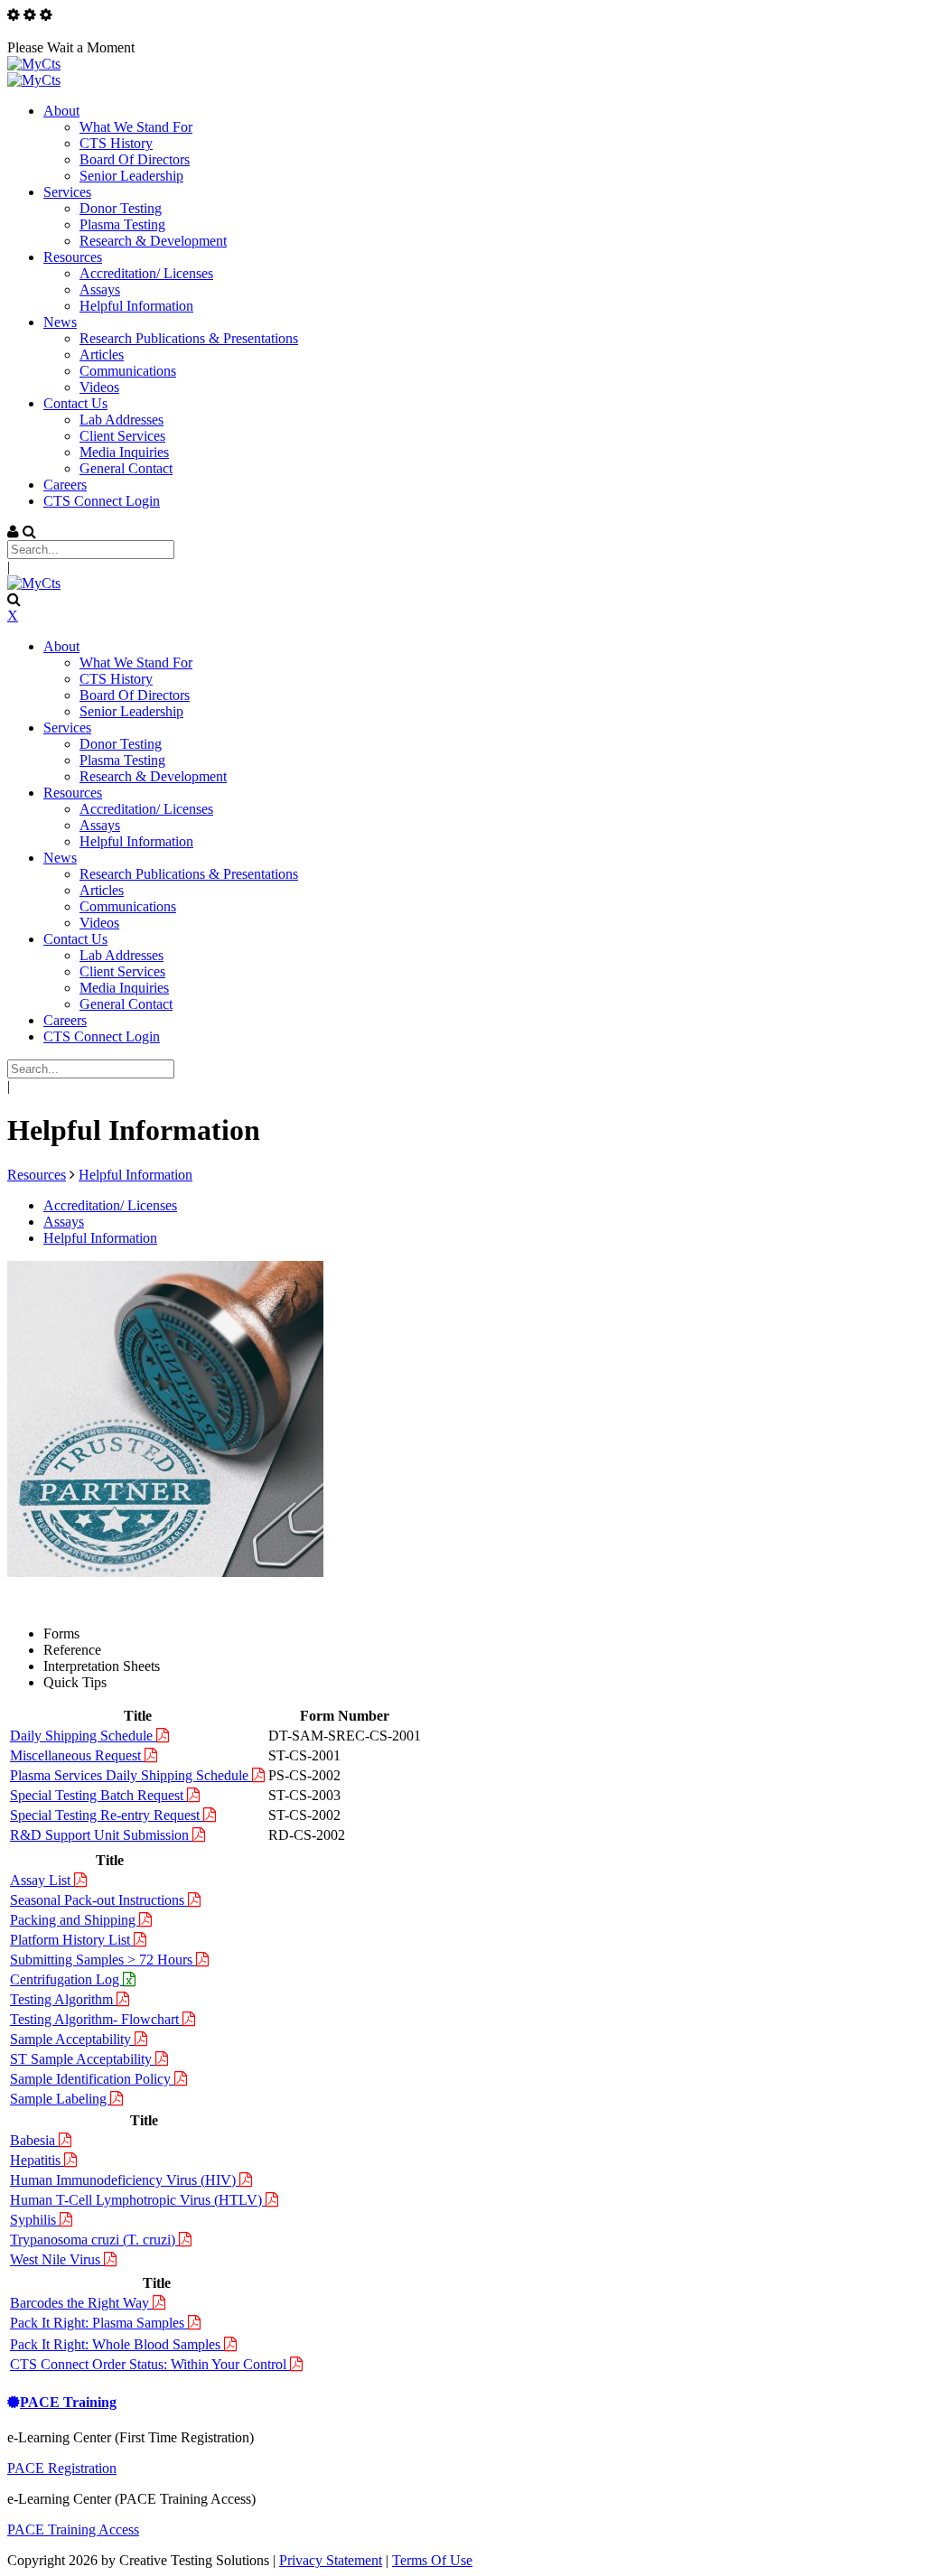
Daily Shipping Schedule (83, 1736)
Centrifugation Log (66, 1979)
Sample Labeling (60, 2099)
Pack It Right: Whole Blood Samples (117, 2344)
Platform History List (72, 1940)
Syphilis (35, 2220)
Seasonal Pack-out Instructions (99, 1900)
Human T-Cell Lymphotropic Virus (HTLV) (138, 2200)
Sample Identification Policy (92, 2079)
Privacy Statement (331, 2560)
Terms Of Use (432, 2560)
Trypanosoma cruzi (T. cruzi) (94, 2240)
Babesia (34, 2140)
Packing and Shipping (75, 1920)
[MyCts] (34, 64)
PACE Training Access (73, 2529)
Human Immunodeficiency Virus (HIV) (125, 2180)
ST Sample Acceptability (83, 2059)
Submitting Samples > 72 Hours (103, 1960)
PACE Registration (62, 2468)
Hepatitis (37, 2160)
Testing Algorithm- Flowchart (96, 2019)
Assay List (42, 1880)
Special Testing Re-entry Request (107, 1815)
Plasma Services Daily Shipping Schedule (131, 1775)
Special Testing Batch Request (98, 1795)
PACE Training (68, 2402)
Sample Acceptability (72, 2039)
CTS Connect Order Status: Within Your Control (150, 2364)
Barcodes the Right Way (81, 2303)
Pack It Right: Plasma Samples (99, 2323)
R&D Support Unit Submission (101, 1835)
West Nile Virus (57, 2259)
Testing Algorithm (63, 1999)
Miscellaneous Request (77, 1755)
